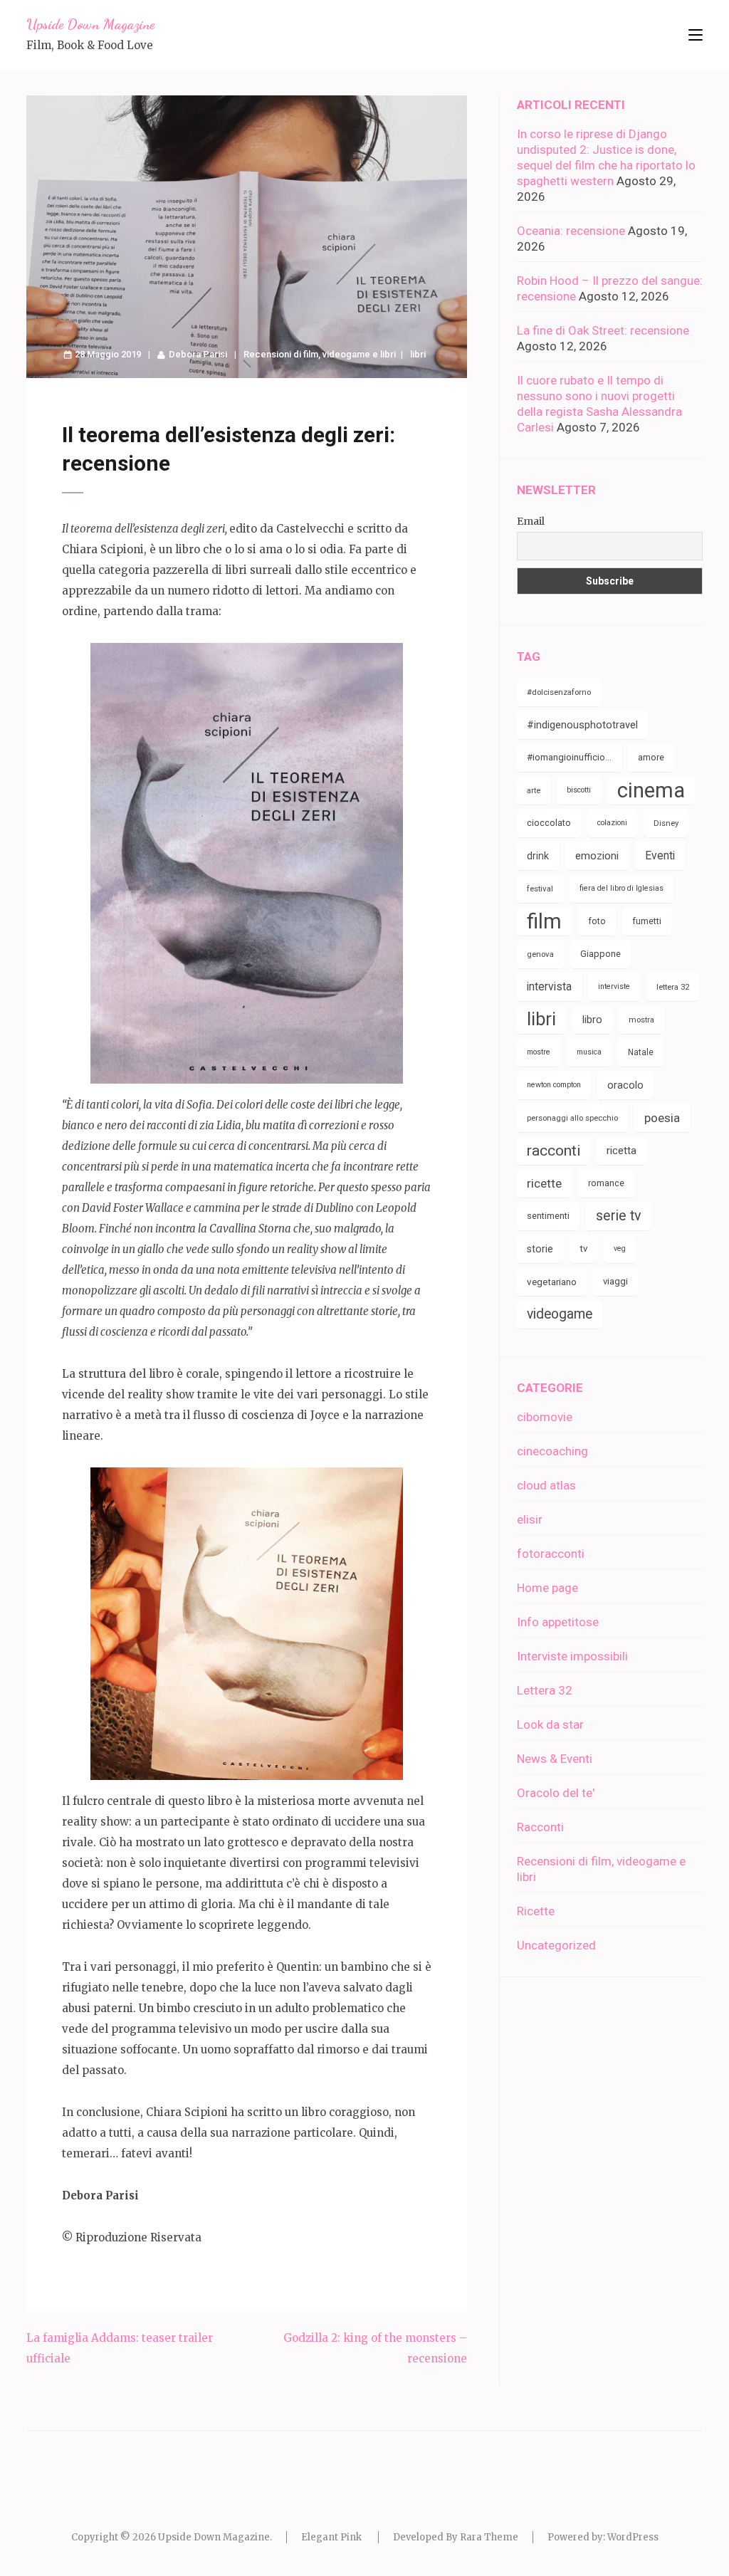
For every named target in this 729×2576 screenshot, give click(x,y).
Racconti (540, 1827)
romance (606, 1183)
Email (531, 521)
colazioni (612, 823)
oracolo (625, 1085)
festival (540, 889)
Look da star (550, 1724)
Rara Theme (489, 2537)
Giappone (600, 954)
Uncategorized (556, 1945)
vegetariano (552, 1282)
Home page (547, 1588)
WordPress (633, 2537)
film (544, 921)
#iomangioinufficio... (569, 757)
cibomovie (545, 1417)
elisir (530, 1519)
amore (651, 757)
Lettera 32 (545, 1690)
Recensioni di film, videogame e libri (320, 354)
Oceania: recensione (571, 231)
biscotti (579, 790)
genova (540, 954)
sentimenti (548, 1216)
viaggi (615, 1281)
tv (583, 1248)
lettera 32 (673, 987)
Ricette (536, 1911)
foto (597, 921)
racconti (554, 1151)
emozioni (597, 856)
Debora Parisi (198, 354)
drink (538, 856)
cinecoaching (552, 1451)
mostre (539, 1052)
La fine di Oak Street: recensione (603, 330)
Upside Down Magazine (90, 24)
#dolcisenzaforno (559, 692)
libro (592, 1020)
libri (418, 354)
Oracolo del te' (556, 1793)
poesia (662, 1118)
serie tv (619, 1216)
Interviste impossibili (572, 1656)
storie (540, 1249)
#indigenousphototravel (582, 725)
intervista (549, 986)
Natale (641, 1052)
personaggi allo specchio (572, 1118)
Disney (666, 823)
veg (620, 1248)
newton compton (554, 1085)
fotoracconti (551, 1554)
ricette (544, 1183)
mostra (641, 1020)
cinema (651, 790)
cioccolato (549, 823)
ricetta (622, 1151)
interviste (614, 986)
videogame (560, 1314)
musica (589, 1052)
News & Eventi (555, 1759)
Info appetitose (558, 1622)
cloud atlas (546, 1485)
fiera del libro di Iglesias (622, 888)
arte (534, 790)
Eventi (660, 855)
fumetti (647, 921)
